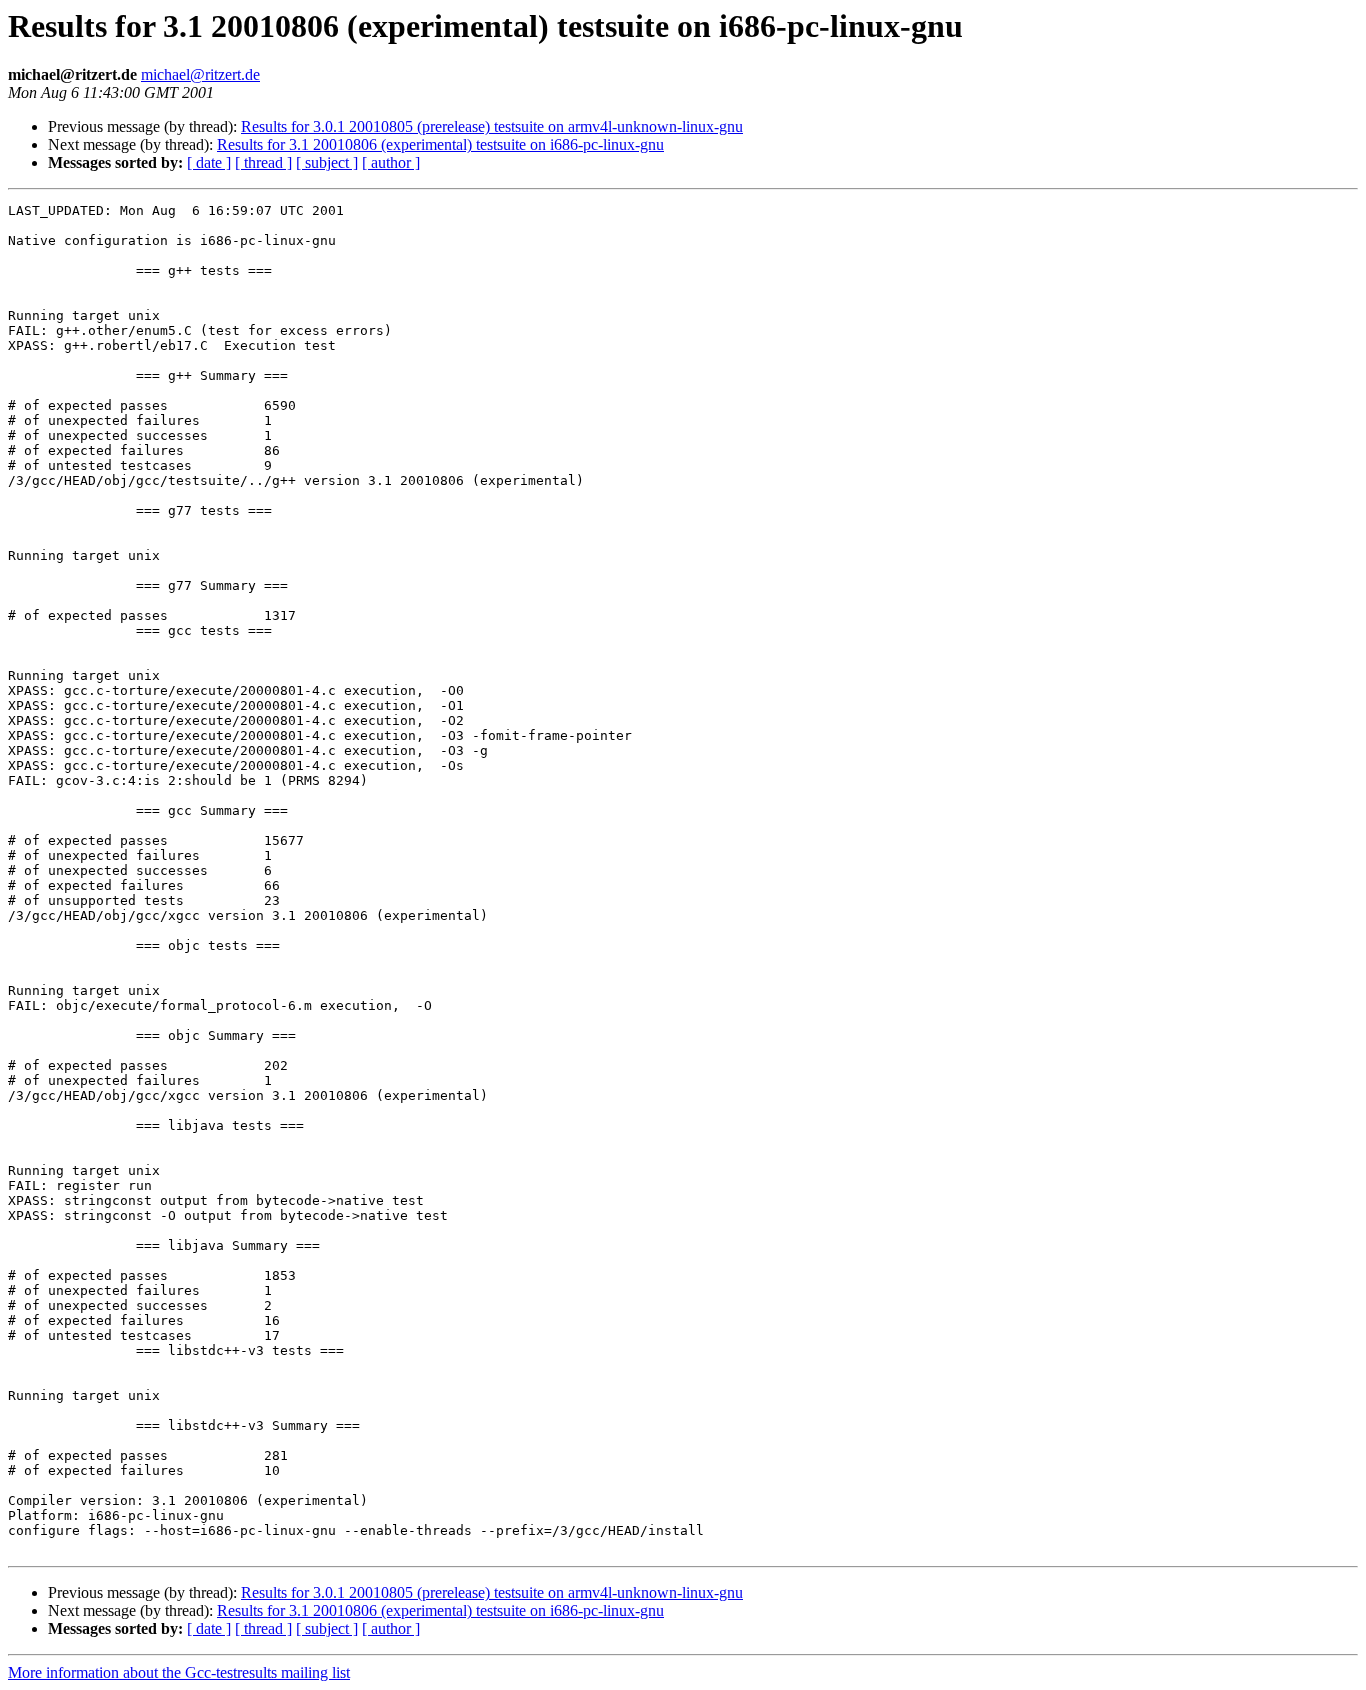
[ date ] (209, 162)
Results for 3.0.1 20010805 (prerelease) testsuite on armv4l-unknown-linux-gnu (492, 126)
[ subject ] (327, 162)
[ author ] (391, 162)
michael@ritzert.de (200, 74)
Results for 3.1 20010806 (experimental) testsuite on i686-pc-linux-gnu (440, 144)
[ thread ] (263, 162)
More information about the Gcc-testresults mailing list (179, 1672)
